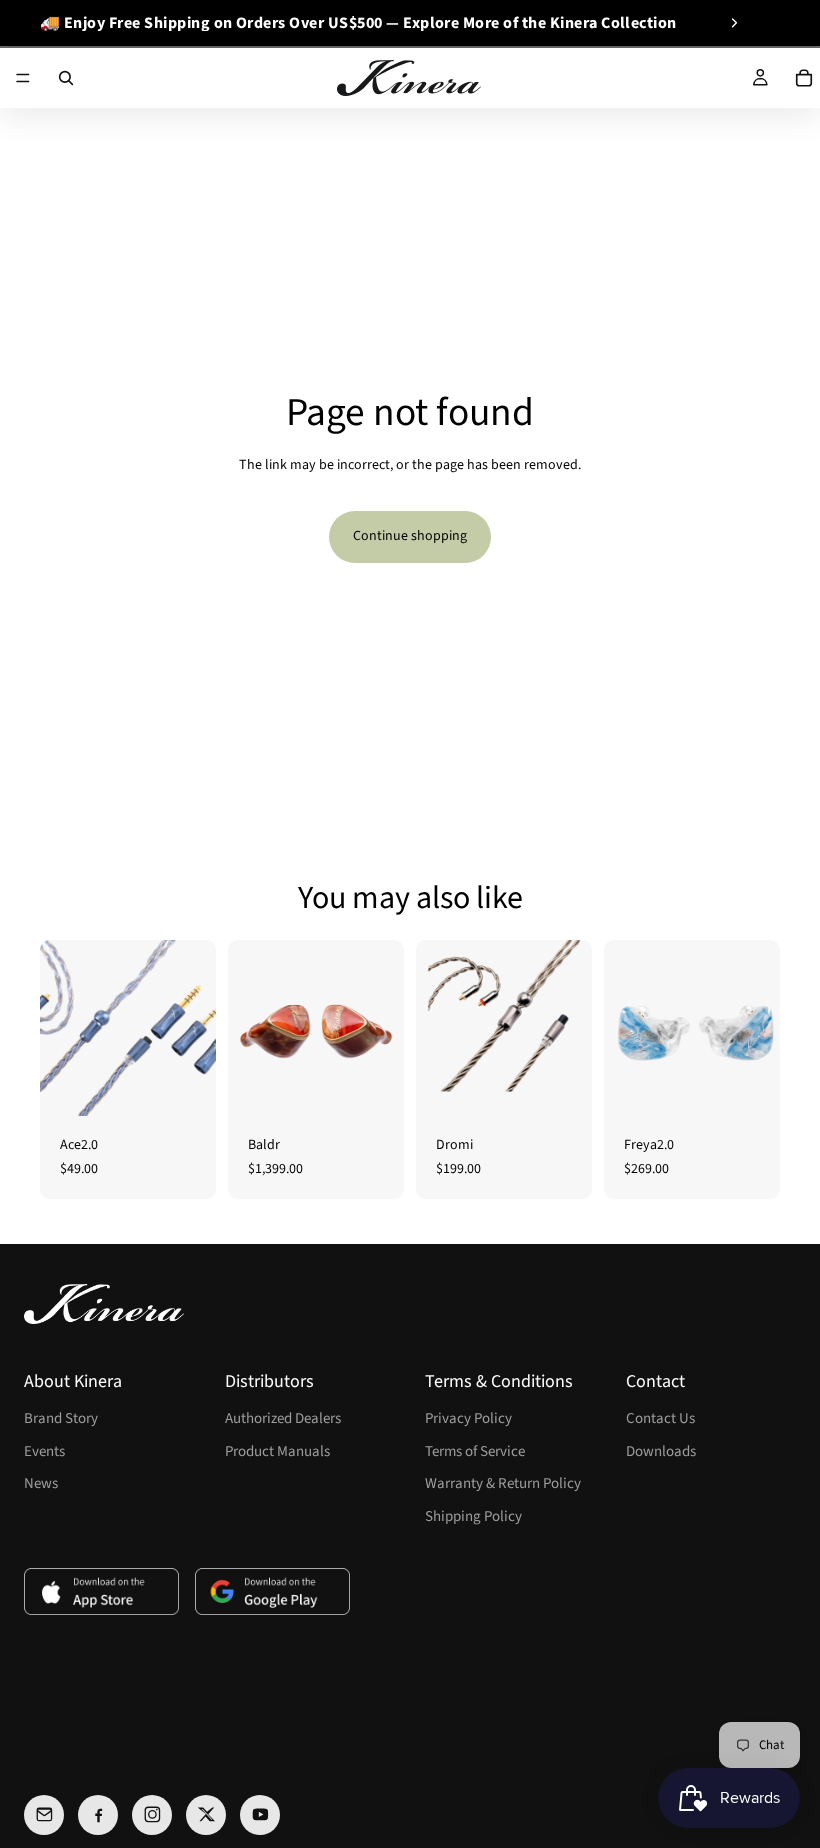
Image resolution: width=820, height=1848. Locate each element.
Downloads (661, 1451)
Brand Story (61, 1418)
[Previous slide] (47, 23)
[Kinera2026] (104, 1304)
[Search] (66, 78)
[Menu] (23, 78)
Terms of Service (475, 1451)
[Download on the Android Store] (272, 1591)
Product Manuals (277, 1451)
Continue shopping (410, 536)
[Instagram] (152, 1815)
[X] (206, 1815)
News (41, 1483)
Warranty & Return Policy (503, 1483)
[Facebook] (98, 1815)
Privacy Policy (468, 1418)
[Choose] (185, 1085)
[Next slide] (734, 23)
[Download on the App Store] (101, 1591)
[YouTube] (260, 1815)
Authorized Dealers (283, 1418)
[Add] (373, 1085)
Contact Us (660, 1418)
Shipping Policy (473, 1516)
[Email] (44, 1815)
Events (44, 1451)
